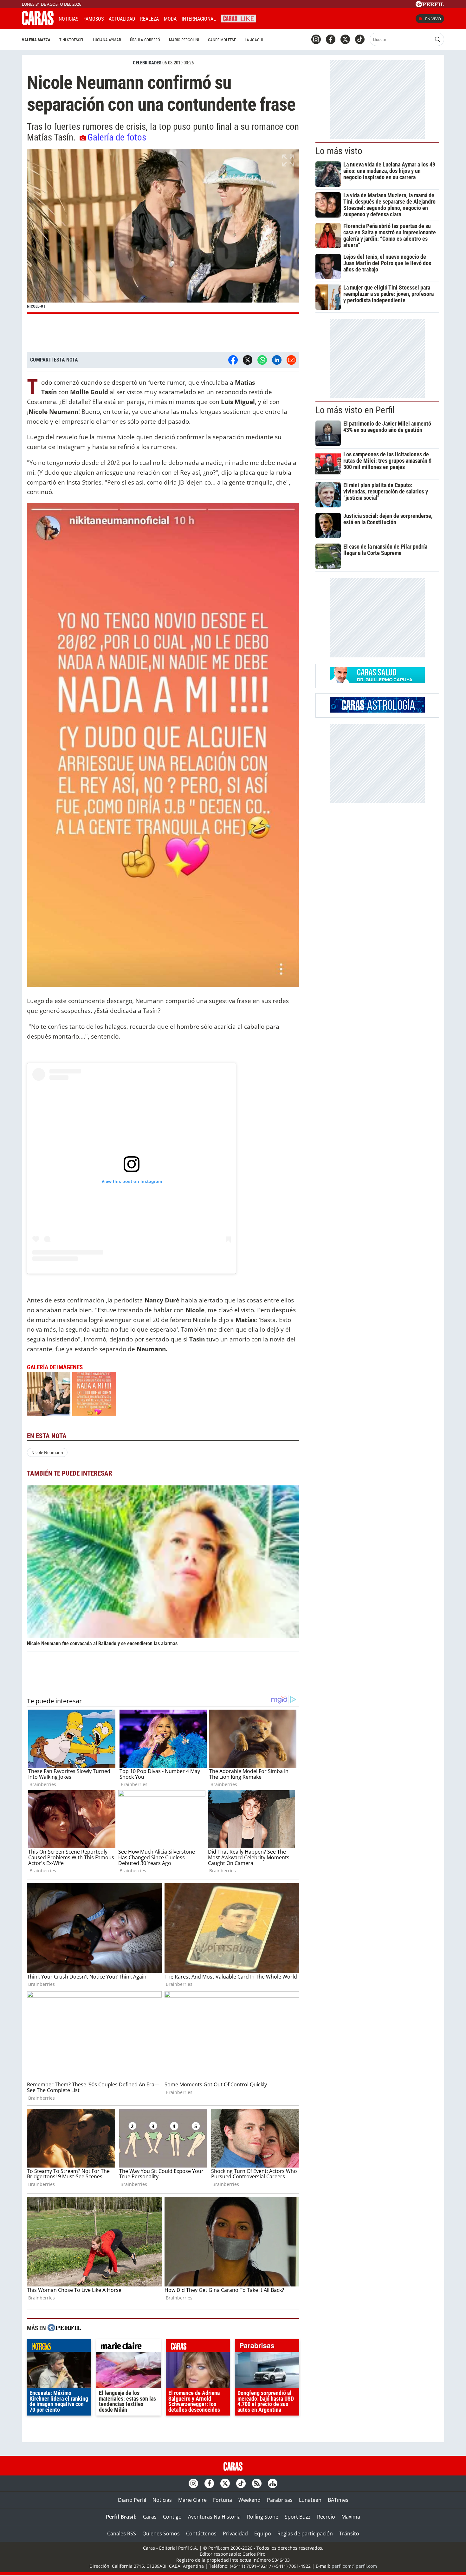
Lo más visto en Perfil (355, 410)
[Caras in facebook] (331, 39)
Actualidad (122, 19)
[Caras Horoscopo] (377, 711)
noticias (59, 2347)
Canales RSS (122, 2534)
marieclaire (129, 2347)
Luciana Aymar (107, 40)
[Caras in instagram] (316, 39)
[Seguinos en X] (345, 39)
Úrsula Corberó (145, 40)
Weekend (249, 2500)
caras (198, 2347)
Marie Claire (192, 2500)
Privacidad (235, 2534)
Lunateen (310, 2500)
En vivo (433, 19)
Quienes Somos (161, 2534)
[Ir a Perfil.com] (430, 5)
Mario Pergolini (184, 40)
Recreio (326, 2517)
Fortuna (223, 2500)
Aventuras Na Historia (214, 2517)
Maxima (351, 2517)
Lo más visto (339, 151)
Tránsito (349, 2534)
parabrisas (267, 2347)
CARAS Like (239, 18)
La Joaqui (254, 40)
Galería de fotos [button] (117, 137)
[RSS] (257, 2483)
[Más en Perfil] (64, 2328)
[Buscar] (437, 39)
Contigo (172, 2517)
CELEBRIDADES (147, 63)
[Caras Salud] (377, 681)
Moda (170, 19)
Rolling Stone (263, 2517)
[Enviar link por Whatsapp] (262, 360)
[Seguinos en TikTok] (360, 39)
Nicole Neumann (47, 1452)
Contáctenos (201, 2534)
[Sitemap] (273, 2483)
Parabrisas (280, 2500)
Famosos (94, 19)
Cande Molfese (222, 40)
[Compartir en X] (248, 360)
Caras (150, 2517)
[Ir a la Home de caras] (38, 23)
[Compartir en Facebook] (233, 360)
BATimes (338, 2500)
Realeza (149, 19)
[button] (163, 232)
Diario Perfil (132, 2500)
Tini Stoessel (72, 40)
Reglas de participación (305, 2534)
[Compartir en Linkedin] (277, 360)
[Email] (291, 360)
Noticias (68, 19)
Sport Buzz (298, 2517)
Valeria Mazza (36, 40)
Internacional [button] (199, 19)
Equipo (263, 2534)
